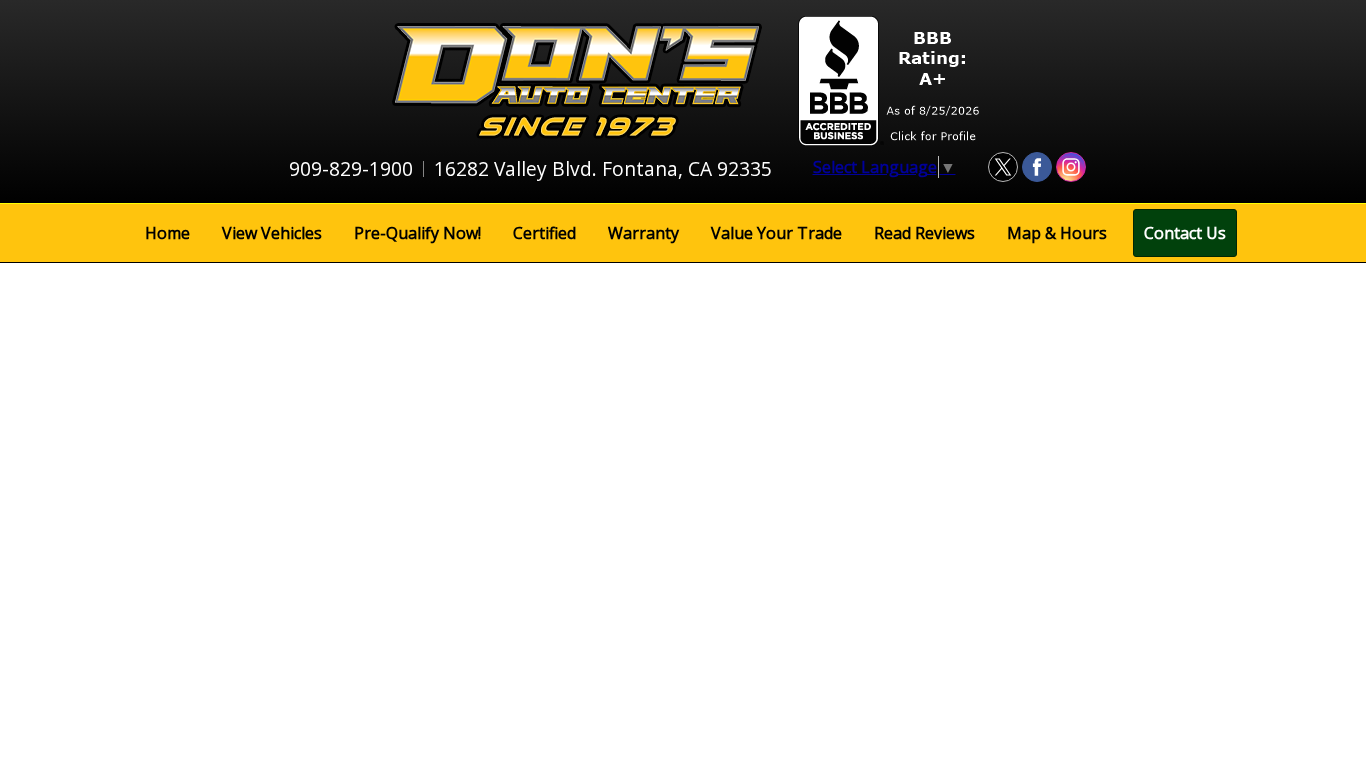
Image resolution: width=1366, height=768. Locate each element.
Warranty (643, 233)
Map (1057, 233)
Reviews (924, 233)
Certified (544, 233)
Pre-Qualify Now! (417, 233)
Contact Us (1185, 233)
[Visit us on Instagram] (1071, 167)
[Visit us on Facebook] (1037, 167)
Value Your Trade (776, 233)
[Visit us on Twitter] (1003, 167)
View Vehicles (272, 233)
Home (167, 233)
